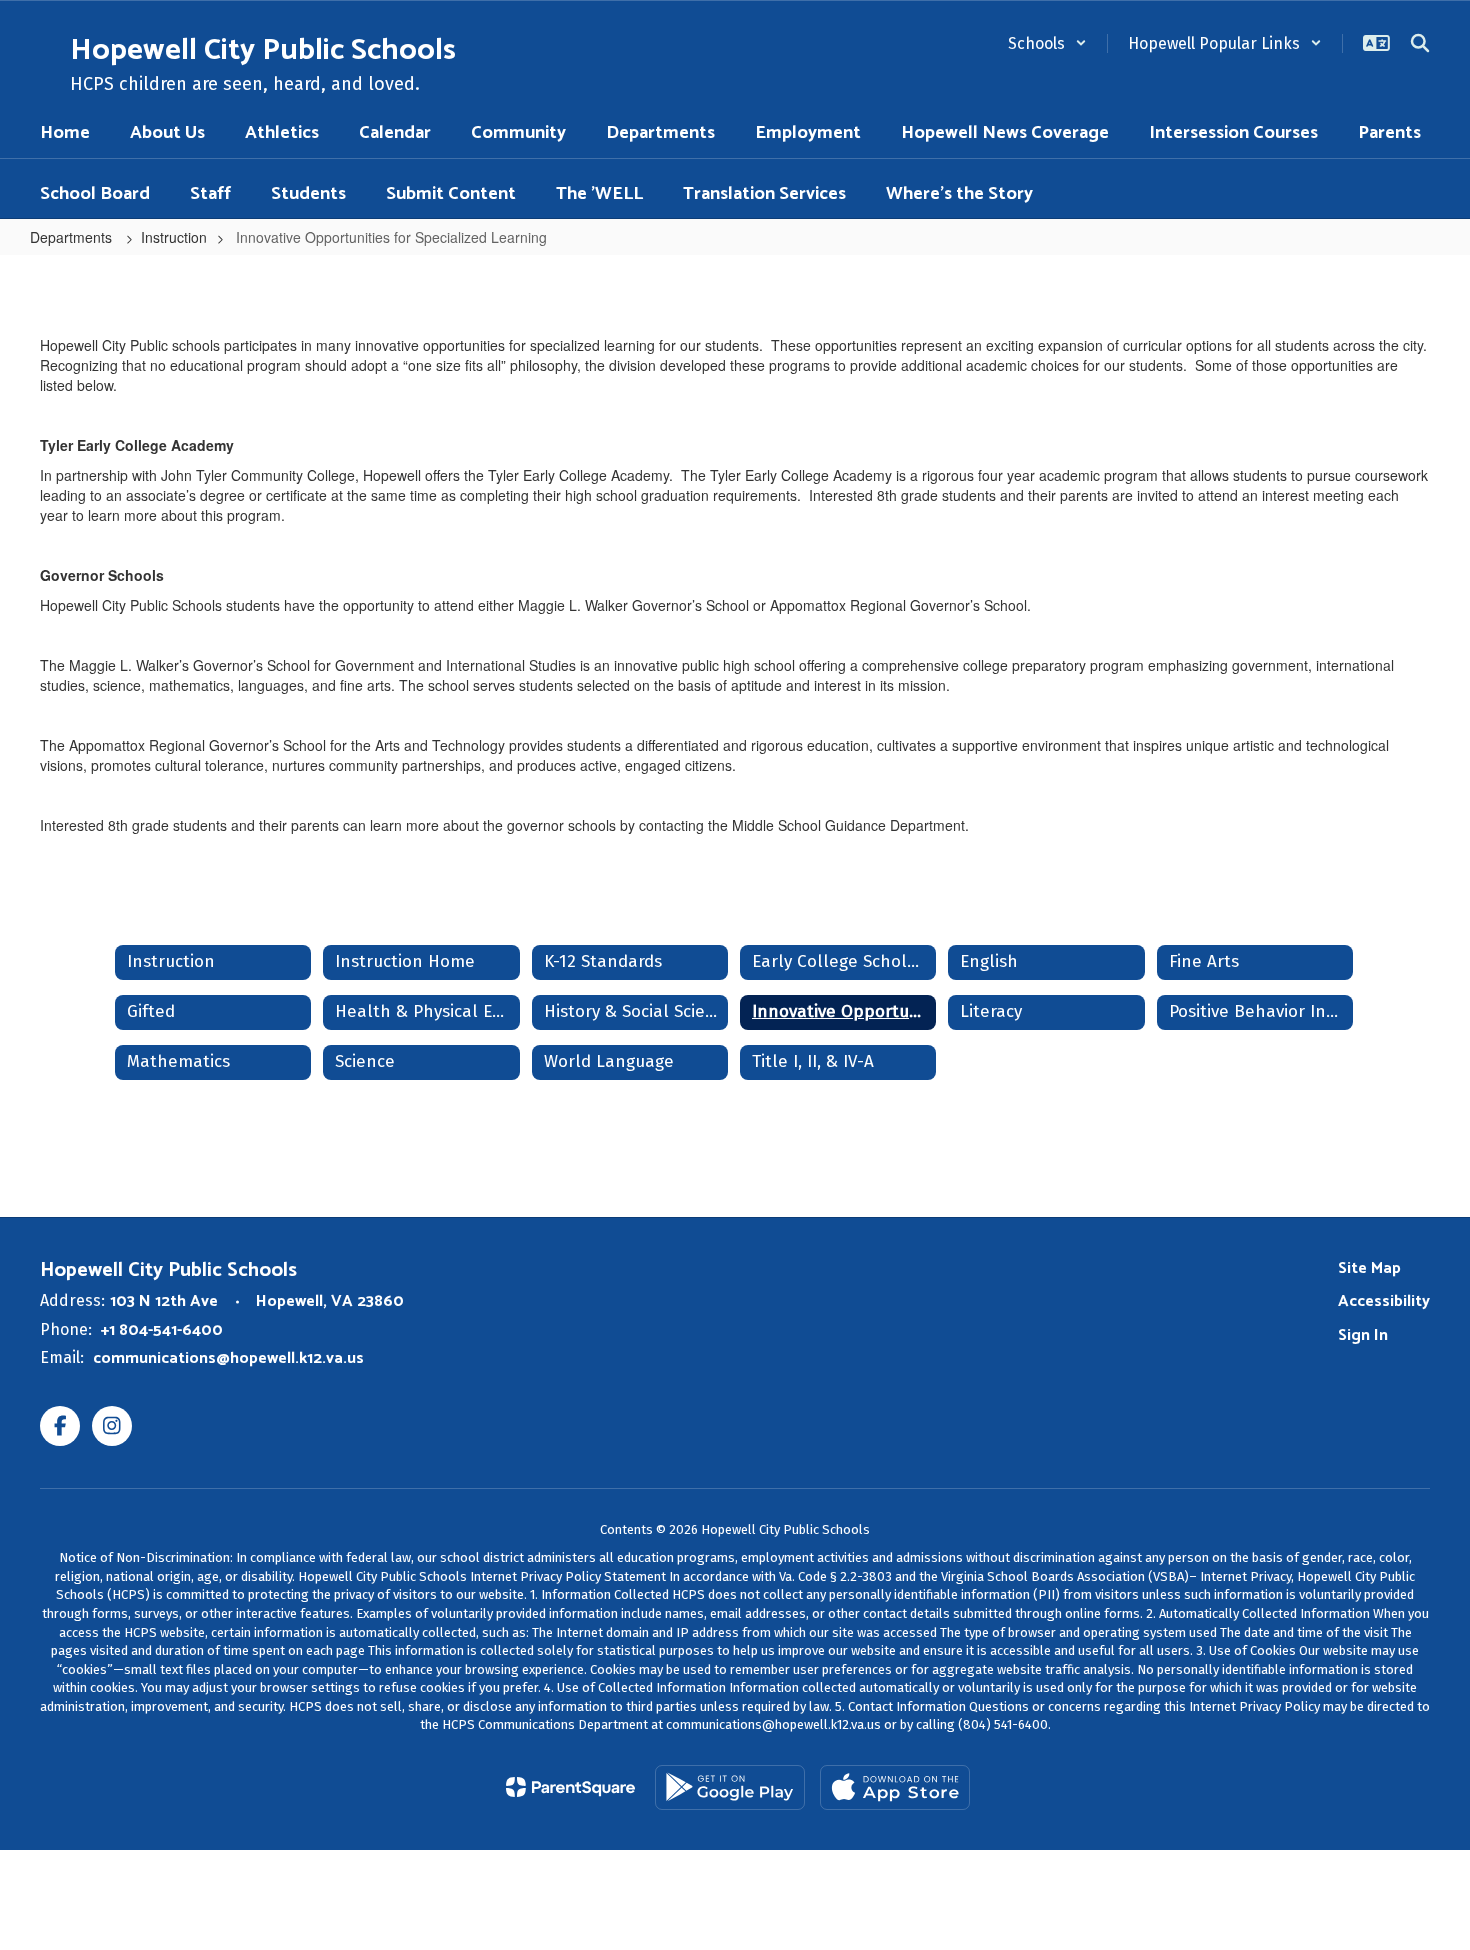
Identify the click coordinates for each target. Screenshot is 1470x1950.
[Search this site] (1420, 43)
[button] (1047, 43)
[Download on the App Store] (895, 1787)
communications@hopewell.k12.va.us (228, 1358)
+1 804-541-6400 (162, 1330)
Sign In (1363, 1335)
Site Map (1369, 1268)
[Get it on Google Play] (730, 1787)
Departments (73, 237)
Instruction (174, 237)
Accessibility (1384, 1301)
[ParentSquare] (570, 1787)
